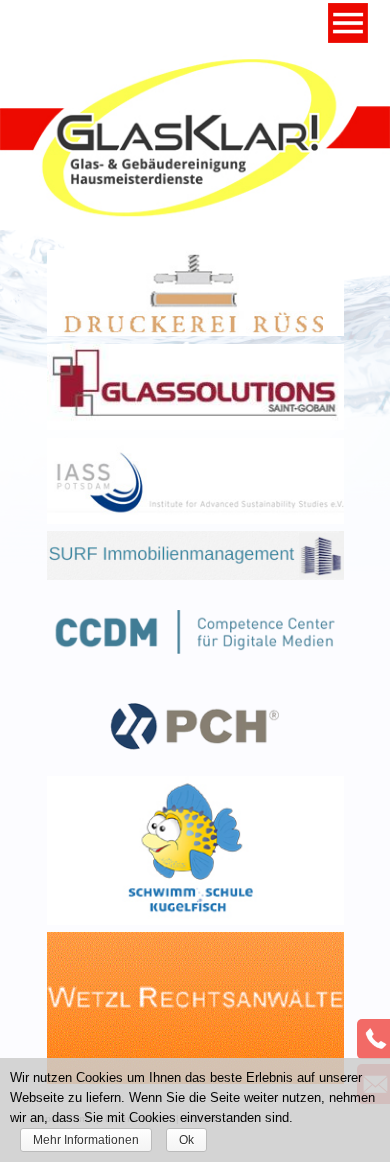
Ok (186, 1140)
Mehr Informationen (86, 1140)
